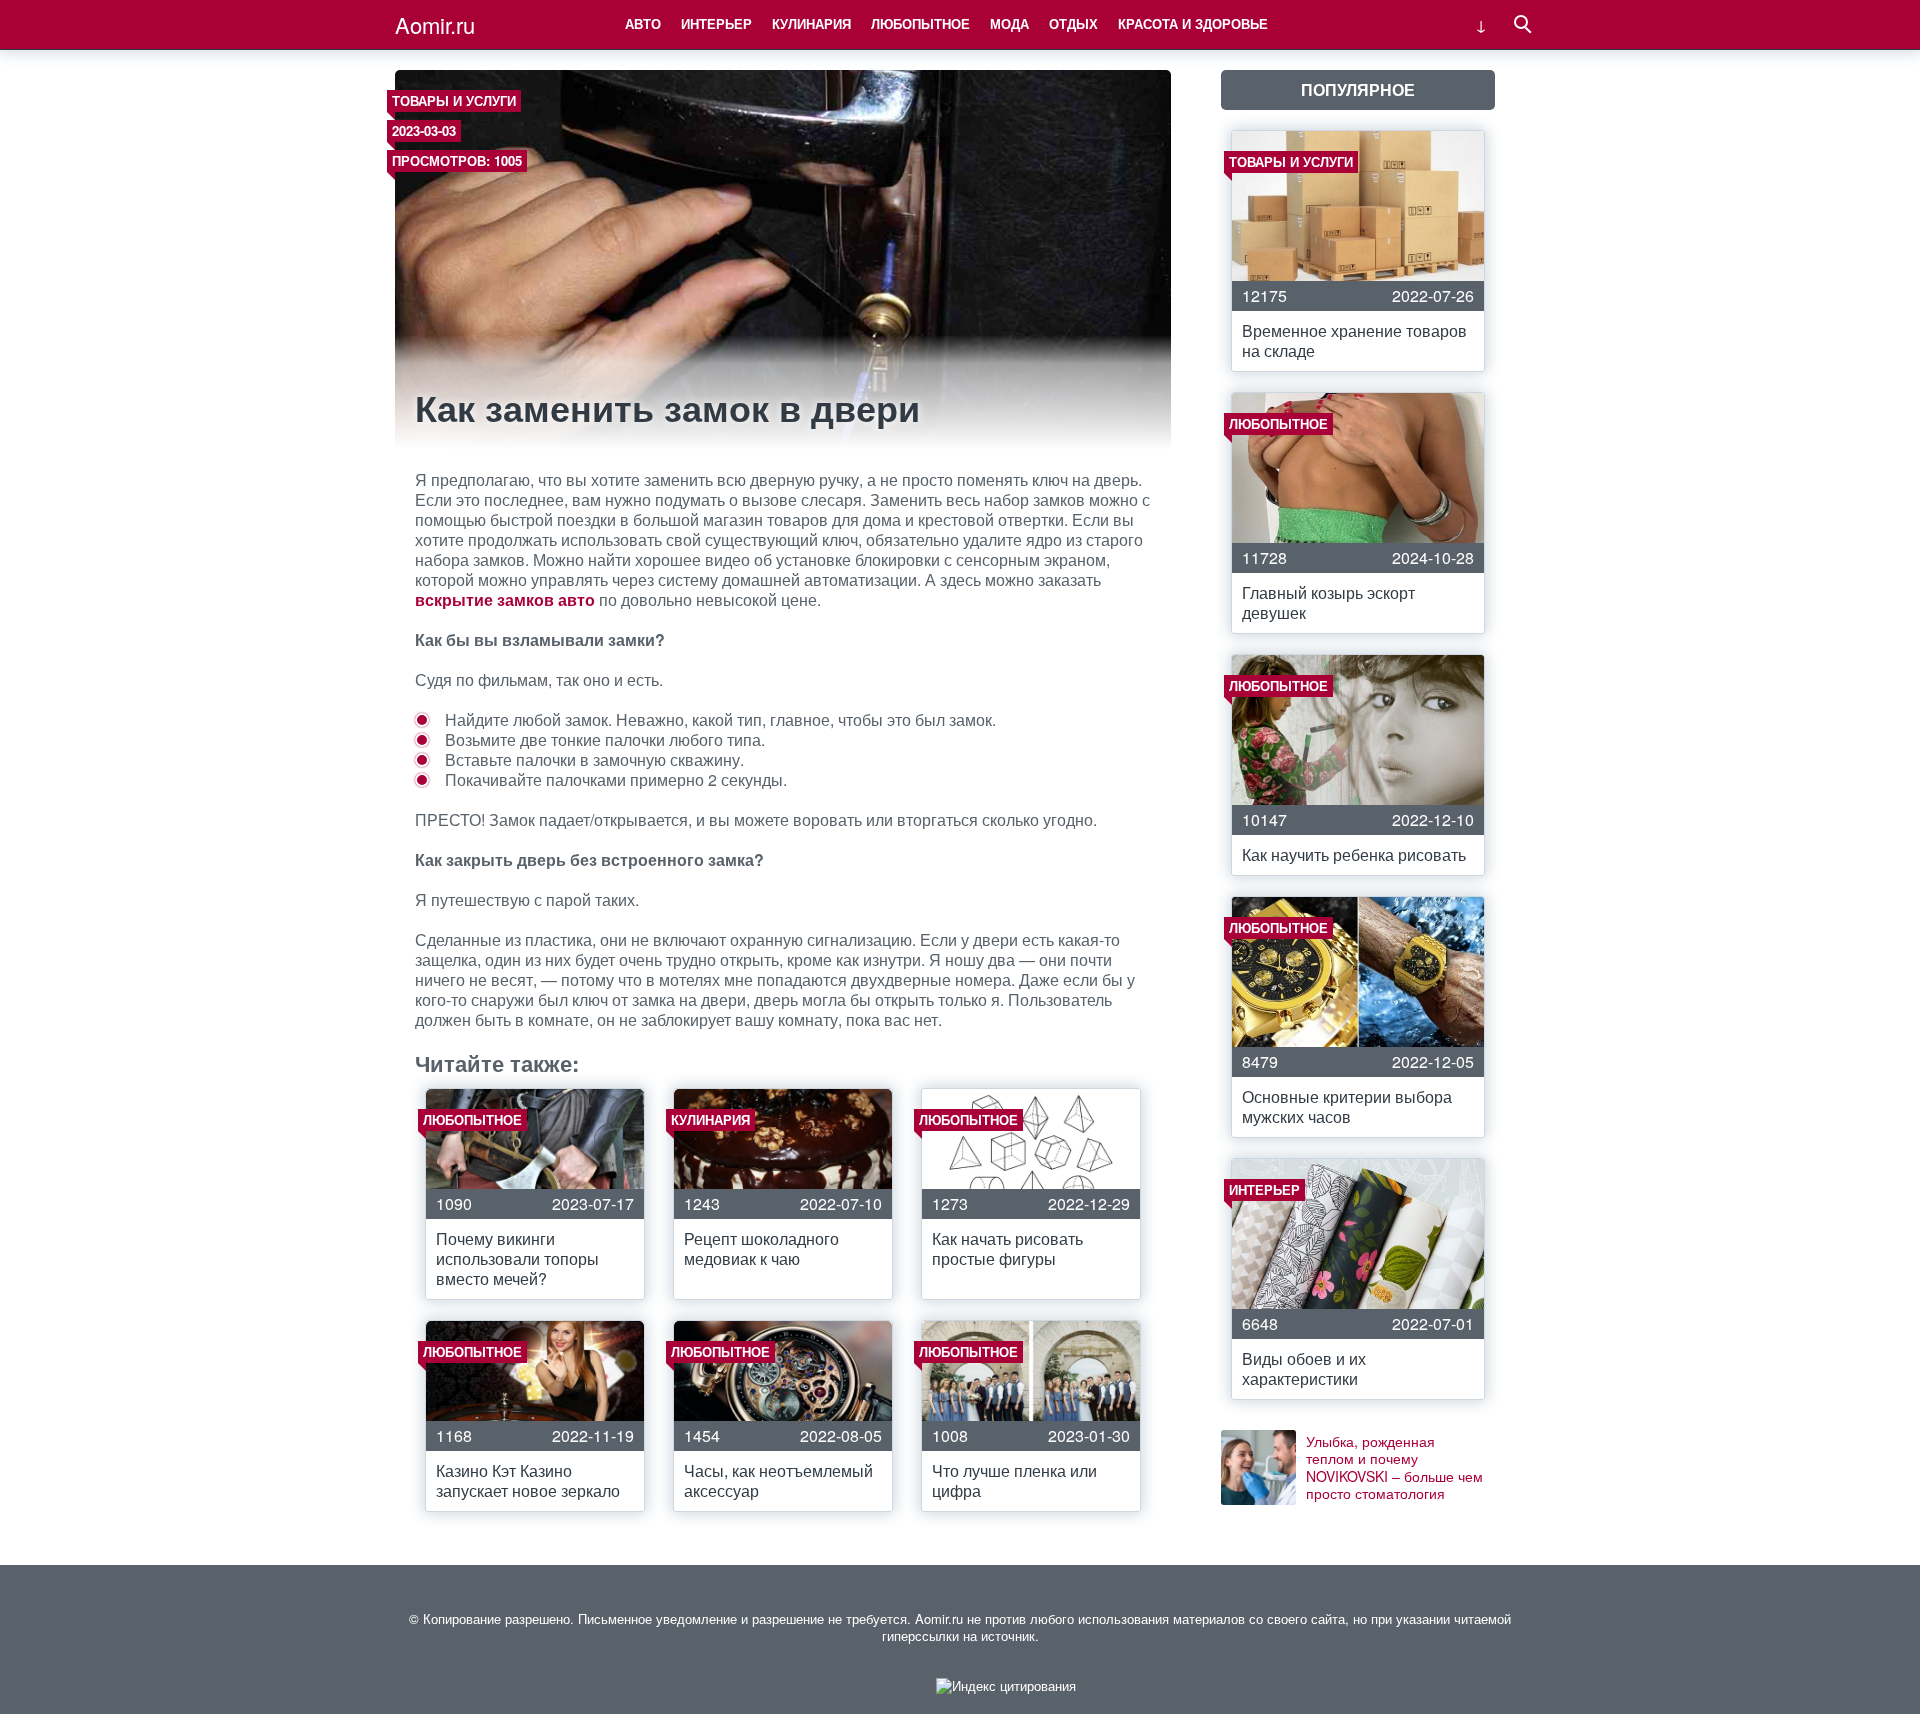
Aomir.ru (435, 24)
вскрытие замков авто (505, 599)
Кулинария (811, 23)
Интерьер (716, 23)
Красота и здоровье (1193, 23)
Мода (1009, 23)
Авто (643, 23)
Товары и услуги (454, 100)
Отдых (1073, 23)
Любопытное (920, 23)
